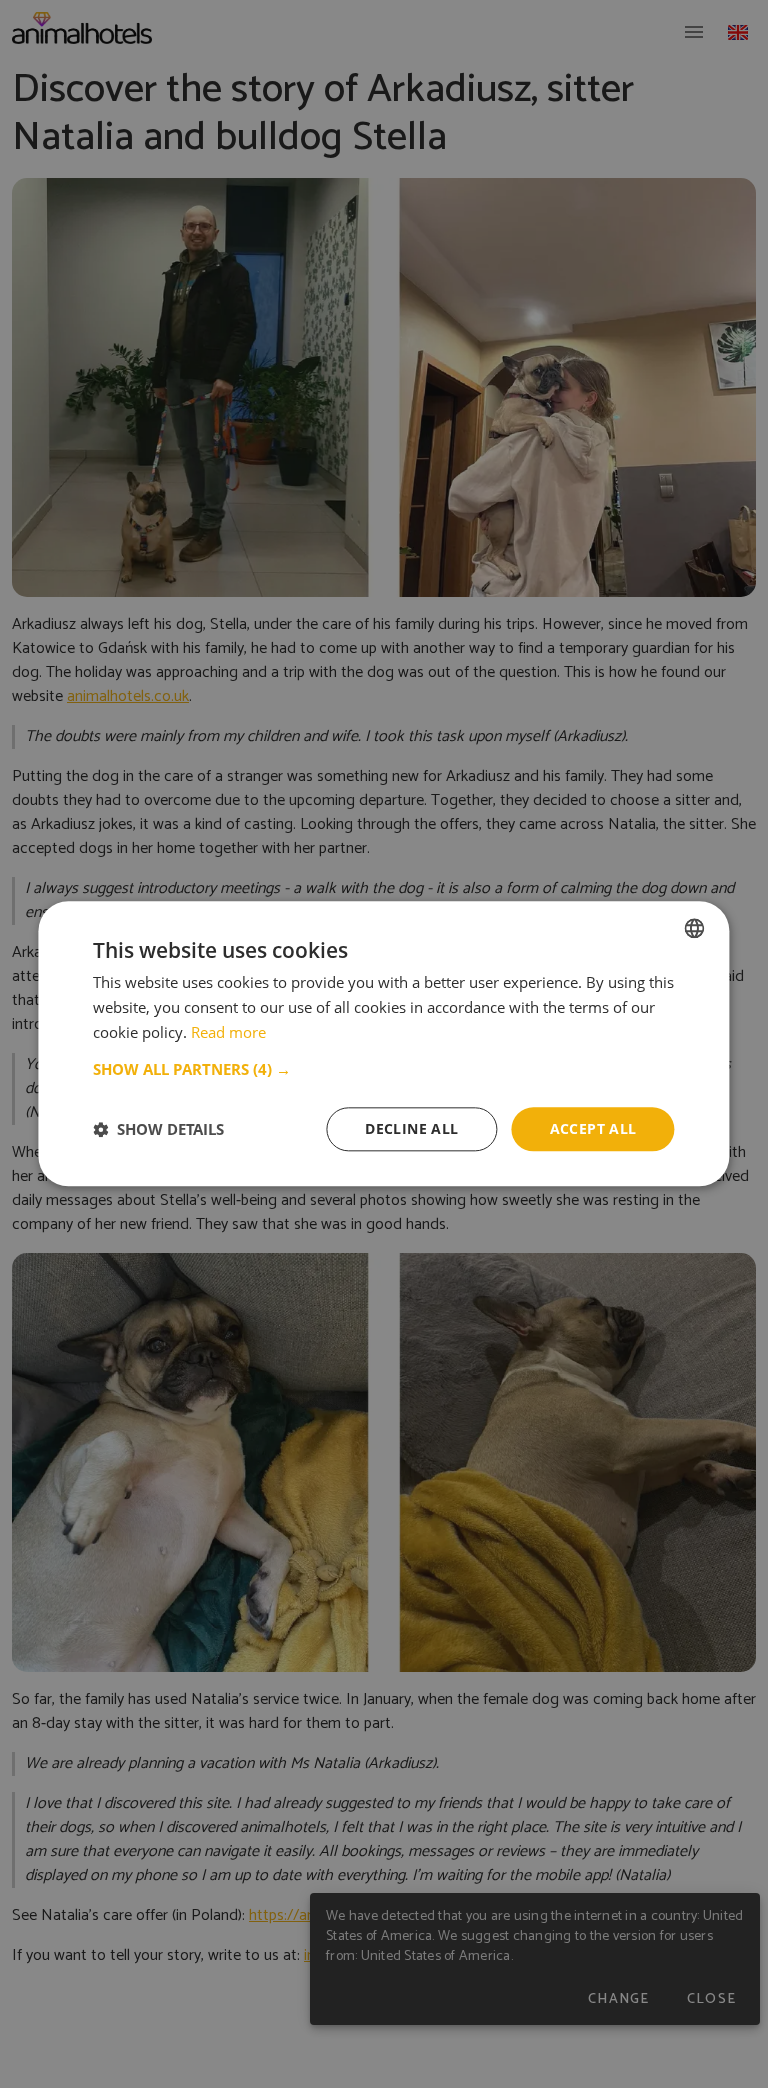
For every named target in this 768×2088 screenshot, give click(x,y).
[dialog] (383, 1043)
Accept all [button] (593, 1128)
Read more (228, 1032)
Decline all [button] (411, 1128)
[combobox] (695, 928)
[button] (383, 1069)
